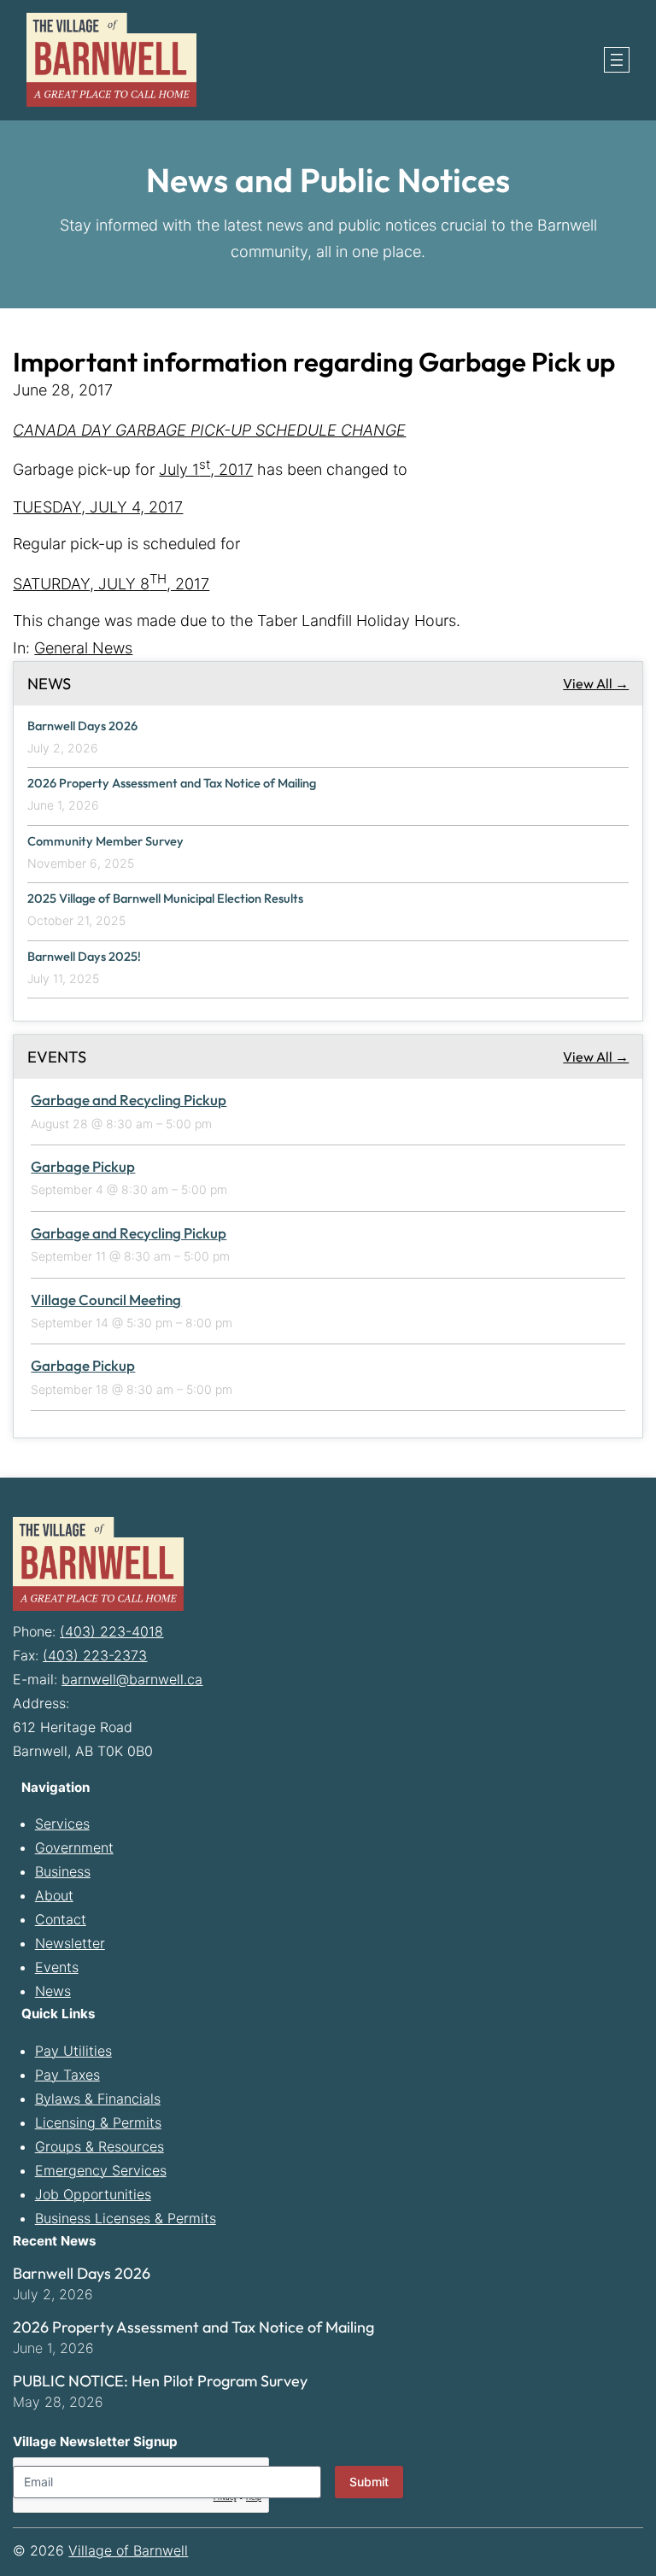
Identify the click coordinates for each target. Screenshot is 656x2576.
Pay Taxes (67, 2075)
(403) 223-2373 (95, 1655)
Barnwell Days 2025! (84, 957)
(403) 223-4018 (111, 1631)
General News (83, 648)
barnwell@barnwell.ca (132, 1679)
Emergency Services (101, 2170)
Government (74, 1847)
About (54, 1895)
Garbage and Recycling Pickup (129, 1100)
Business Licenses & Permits (126, 2218)
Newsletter (70, 1943)
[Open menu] (617, 60)
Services (62, 1824)
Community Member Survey (105, 841)
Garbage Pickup (83, 1166)
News (53, 1991)
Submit (369, 2482)
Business (63, 1871)
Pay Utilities (73, 2051)
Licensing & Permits (98, 2122)
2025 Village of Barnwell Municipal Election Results (165, 899)
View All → (596, 683)
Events (57, 1967)
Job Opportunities (93, 2194)
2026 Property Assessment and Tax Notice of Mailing (172, 783)
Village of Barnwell (128, 2550)
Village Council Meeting (106, 1300)
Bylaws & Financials (98, 2099)
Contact (61, 1919)
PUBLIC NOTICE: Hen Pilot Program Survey (160, 2381)
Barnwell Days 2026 (82, 726)
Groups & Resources (100, 2146)
